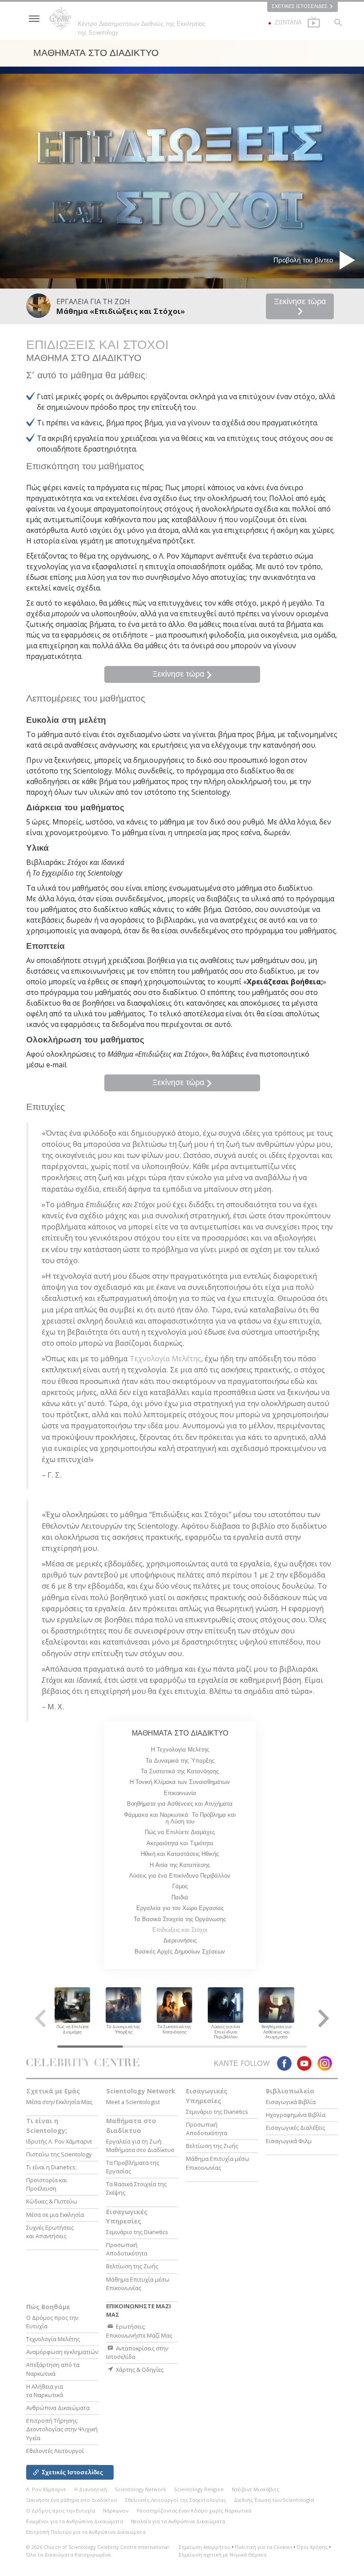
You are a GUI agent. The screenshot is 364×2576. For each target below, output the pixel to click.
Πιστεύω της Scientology (59, 2154)
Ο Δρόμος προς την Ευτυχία (61, 2511)
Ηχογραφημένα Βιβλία (296, 2115)
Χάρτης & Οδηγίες (139, 2370)
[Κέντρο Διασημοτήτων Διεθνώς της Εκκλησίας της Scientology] (63, 19)
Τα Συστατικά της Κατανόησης (180, 1771)
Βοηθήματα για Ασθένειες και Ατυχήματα (180, 1804)
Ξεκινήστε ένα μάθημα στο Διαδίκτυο (72, 2500)
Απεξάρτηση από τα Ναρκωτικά (53, 2369)
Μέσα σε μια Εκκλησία (55, 2215)
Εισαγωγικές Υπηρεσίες (127, 2217)
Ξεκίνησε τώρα (300, 301)
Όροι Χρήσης (312, 2547)
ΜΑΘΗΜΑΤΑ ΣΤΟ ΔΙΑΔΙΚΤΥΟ (180, 1733)
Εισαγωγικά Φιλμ (289, 2141)
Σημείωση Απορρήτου (205, 2547)
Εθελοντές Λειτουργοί (55, 2451)
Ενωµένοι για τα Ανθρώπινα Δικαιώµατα (75, 2521)
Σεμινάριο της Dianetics (137, 2232)
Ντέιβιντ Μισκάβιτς (255, 2489)
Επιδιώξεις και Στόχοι (180, 1930)
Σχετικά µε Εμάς (53, 2091)
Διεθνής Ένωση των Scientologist (274, 2500)
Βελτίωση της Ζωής (132, 2266)
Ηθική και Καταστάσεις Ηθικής (180, 1854)
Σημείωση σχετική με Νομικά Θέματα (223, 2554)
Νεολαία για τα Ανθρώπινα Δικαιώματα (178, 2521)
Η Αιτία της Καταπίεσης (180, 1865)
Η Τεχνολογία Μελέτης (180, 1750)
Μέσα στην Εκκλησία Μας (59, 2102)
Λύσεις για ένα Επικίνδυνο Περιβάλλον (180, 1876)
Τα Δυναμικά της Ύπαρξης (180, 1761)
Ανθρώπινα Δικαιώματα (58, 2408)
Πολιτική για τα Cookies (263, 2547)
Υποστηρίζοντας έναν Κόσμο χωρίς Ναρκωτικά (194, 2511)
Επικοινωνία (180, 1793)
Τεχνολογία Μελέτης (165, 1358)
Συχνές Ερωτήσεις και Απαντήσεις (50, 2232)
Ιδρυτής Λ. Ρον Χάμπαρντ (59, 2141)
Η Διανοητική (91, 2489)
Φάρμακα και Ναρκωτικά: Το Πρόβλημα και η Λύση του (180, 1818)
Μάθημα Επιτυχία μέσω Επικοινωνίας (138, 2284)
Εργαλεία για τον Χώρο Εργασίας (180, 1908)
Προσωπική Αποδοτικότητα (127, 2249)
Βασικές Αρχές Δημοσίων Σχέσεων (180, 1952)
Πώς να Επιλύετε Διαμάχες (180, 1832)
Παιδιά (180, 1897)
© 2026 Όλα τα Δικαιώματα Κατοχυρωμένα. (98, 2551)
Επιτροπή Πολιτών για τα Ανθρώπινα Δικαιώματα (86, 2532)
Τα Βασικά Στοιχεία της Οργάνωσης (180, 1919)
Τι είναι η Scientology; (47, 2126)
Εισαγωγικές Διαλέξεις (295, 2128)
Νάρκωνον (116, 2511)
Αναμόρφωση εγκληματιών (62, 2352)
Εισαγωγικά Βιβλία (291, 2102)
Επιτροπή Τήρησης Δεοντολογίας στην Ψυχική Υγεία (62, 2429)
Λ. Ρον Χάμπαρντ (46, 2489)
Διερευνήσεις (180, 1940)
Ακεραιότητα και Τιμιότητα (180, 1843)
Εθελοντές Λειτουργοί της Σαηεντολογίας (176, 2500)
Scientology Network (141, 2091)
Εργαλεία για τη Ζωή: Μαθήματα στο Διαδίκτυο (140, 2146)
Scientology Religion (199, 2489)
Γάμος (180, 1886)
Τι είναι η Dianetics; (51, 2167)
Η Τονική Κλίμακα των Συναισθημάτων (180, 1782)
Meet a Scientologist (133, 2102)
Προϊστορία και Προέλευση (47, 2184)
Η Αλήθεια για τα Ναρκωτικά (45, 2391)
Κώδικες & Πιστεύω (52, 2201)
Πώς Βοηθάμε (48, 2307)
